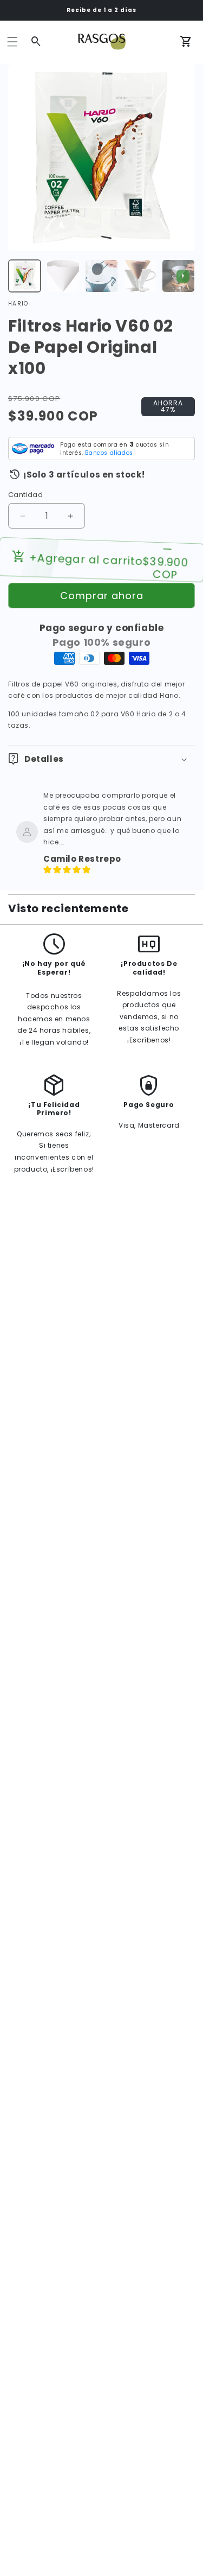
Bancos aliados (109, 453)
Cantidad (25, 495)
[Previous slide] (20, 276)
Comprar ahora (102, 596)
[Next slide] (183, 276)
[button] (12, 42)
